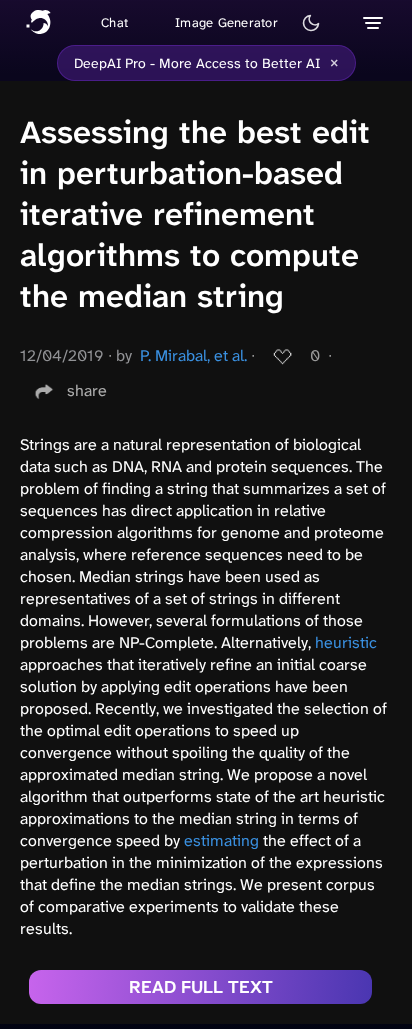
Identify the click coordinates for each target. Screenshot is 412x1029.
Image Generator (226, 22)
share (87, 390)
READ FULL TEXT (201, 987)
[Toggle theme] (311, 23)
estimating (221, 840)
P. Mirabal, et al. (193, 355)
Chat (114, 22)
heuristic (346, 642)
